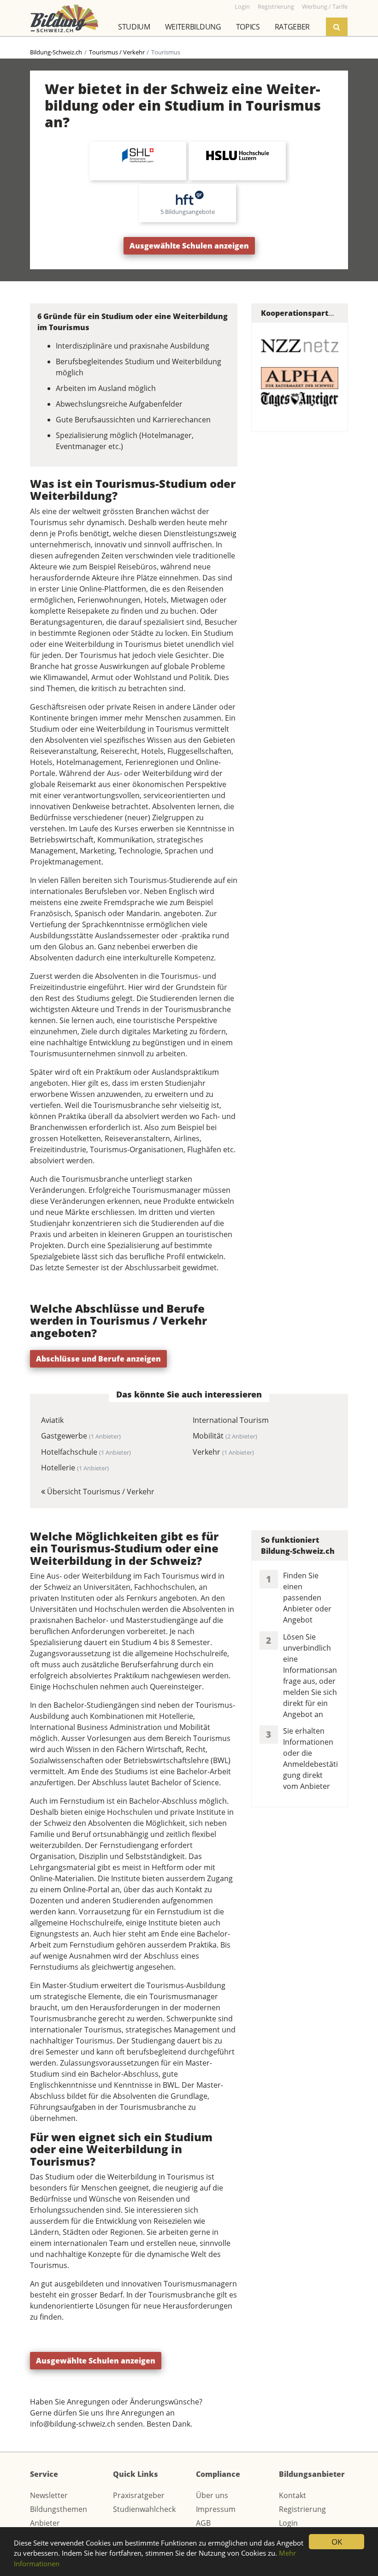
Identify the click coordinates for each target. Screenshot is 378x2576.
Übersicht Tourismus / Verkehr (100, 1492)
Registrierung (302, 2509)
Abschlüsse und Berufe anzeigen (98, 1359)
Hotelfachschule (86, 1452)
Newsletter (49, 2495)
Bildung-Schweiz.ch (56, 52)
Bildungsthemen (59, 2509)
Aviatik (52, 1420)
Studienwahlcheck (144, 2509)
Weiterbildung (193, 27)
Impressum (216, 2509)
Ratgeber (292, 27)
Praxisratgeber (139, 2495)
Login (288, 2523)
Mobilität (225, 1436)
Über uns (212, 2495)
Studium (134, 27)
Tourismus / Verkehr (117, 52)
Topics (248, 27)
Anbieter (45, 2523)
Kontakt (292, 2495)
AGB (203, 2523)
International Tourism (231, 1420)
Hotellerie (75, 1468)
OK (337, 2542)
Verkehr (223, 1452)
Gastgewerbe (81, 1436)
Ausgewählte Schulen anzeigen (189, 246)
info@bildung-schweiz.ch (73, 2424)
